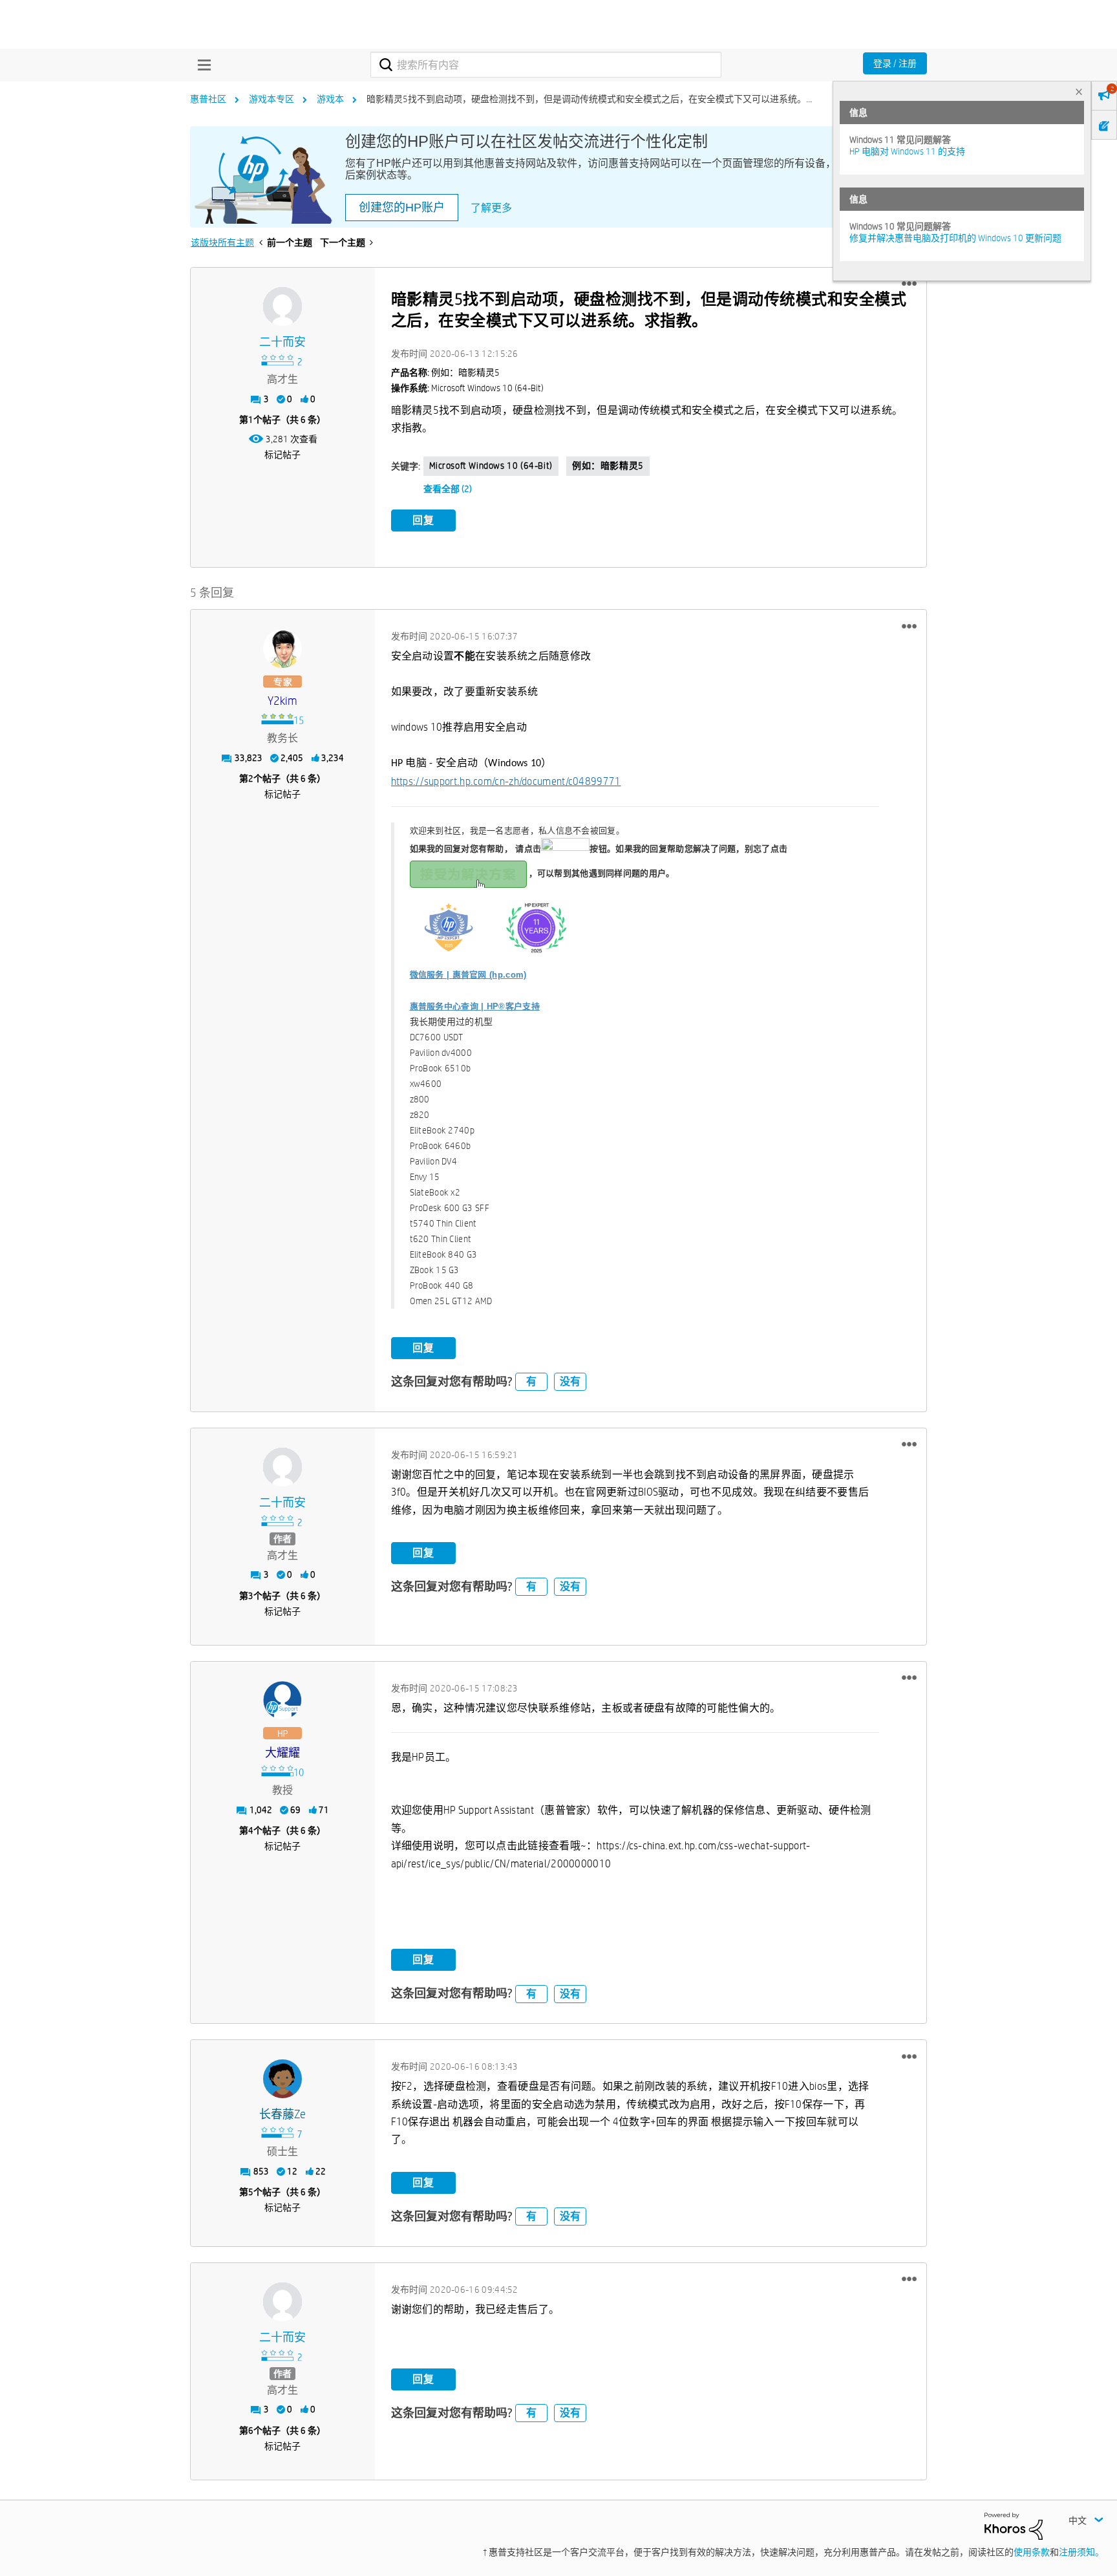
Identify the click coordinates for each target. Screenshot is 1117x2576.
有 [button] (531, 1381)
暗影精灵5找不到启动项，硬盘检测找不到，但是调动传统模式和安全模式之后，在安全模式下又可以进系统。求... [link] (594, 99)
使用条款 (1032, 2552)
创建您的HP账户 (402, 208)
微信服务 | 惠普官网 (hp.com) (468, 975)
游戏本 (330, 99)
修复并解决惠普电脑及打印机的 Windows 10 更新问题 (955, 238)
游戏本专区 (271, 99)
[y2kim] (282, 649)
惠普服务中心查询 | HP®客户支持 (475, 1006)
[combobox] (546, 65)
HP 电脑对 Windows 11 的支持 (907, 151)
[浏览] (201, 65)
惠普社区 (208, 99)
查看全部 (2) (448, 489)
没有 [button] (570, 1381)
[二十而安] (282, 306)
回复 (423, 520)
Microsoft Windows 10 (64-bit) (491, 466)
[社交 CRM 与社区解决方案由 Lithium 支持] (1014, 2526)
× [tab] (1079, 91)
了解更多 (491, 208)
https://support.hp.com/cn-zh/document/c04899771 (506, 781)
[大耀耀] (282, 1701)
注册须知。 (1081, 2552)
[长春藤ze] (282, 2079)
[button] (909, 284)
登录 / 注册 (895, 63)
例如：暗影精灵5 (608, 466)
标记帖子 (282, 455)
